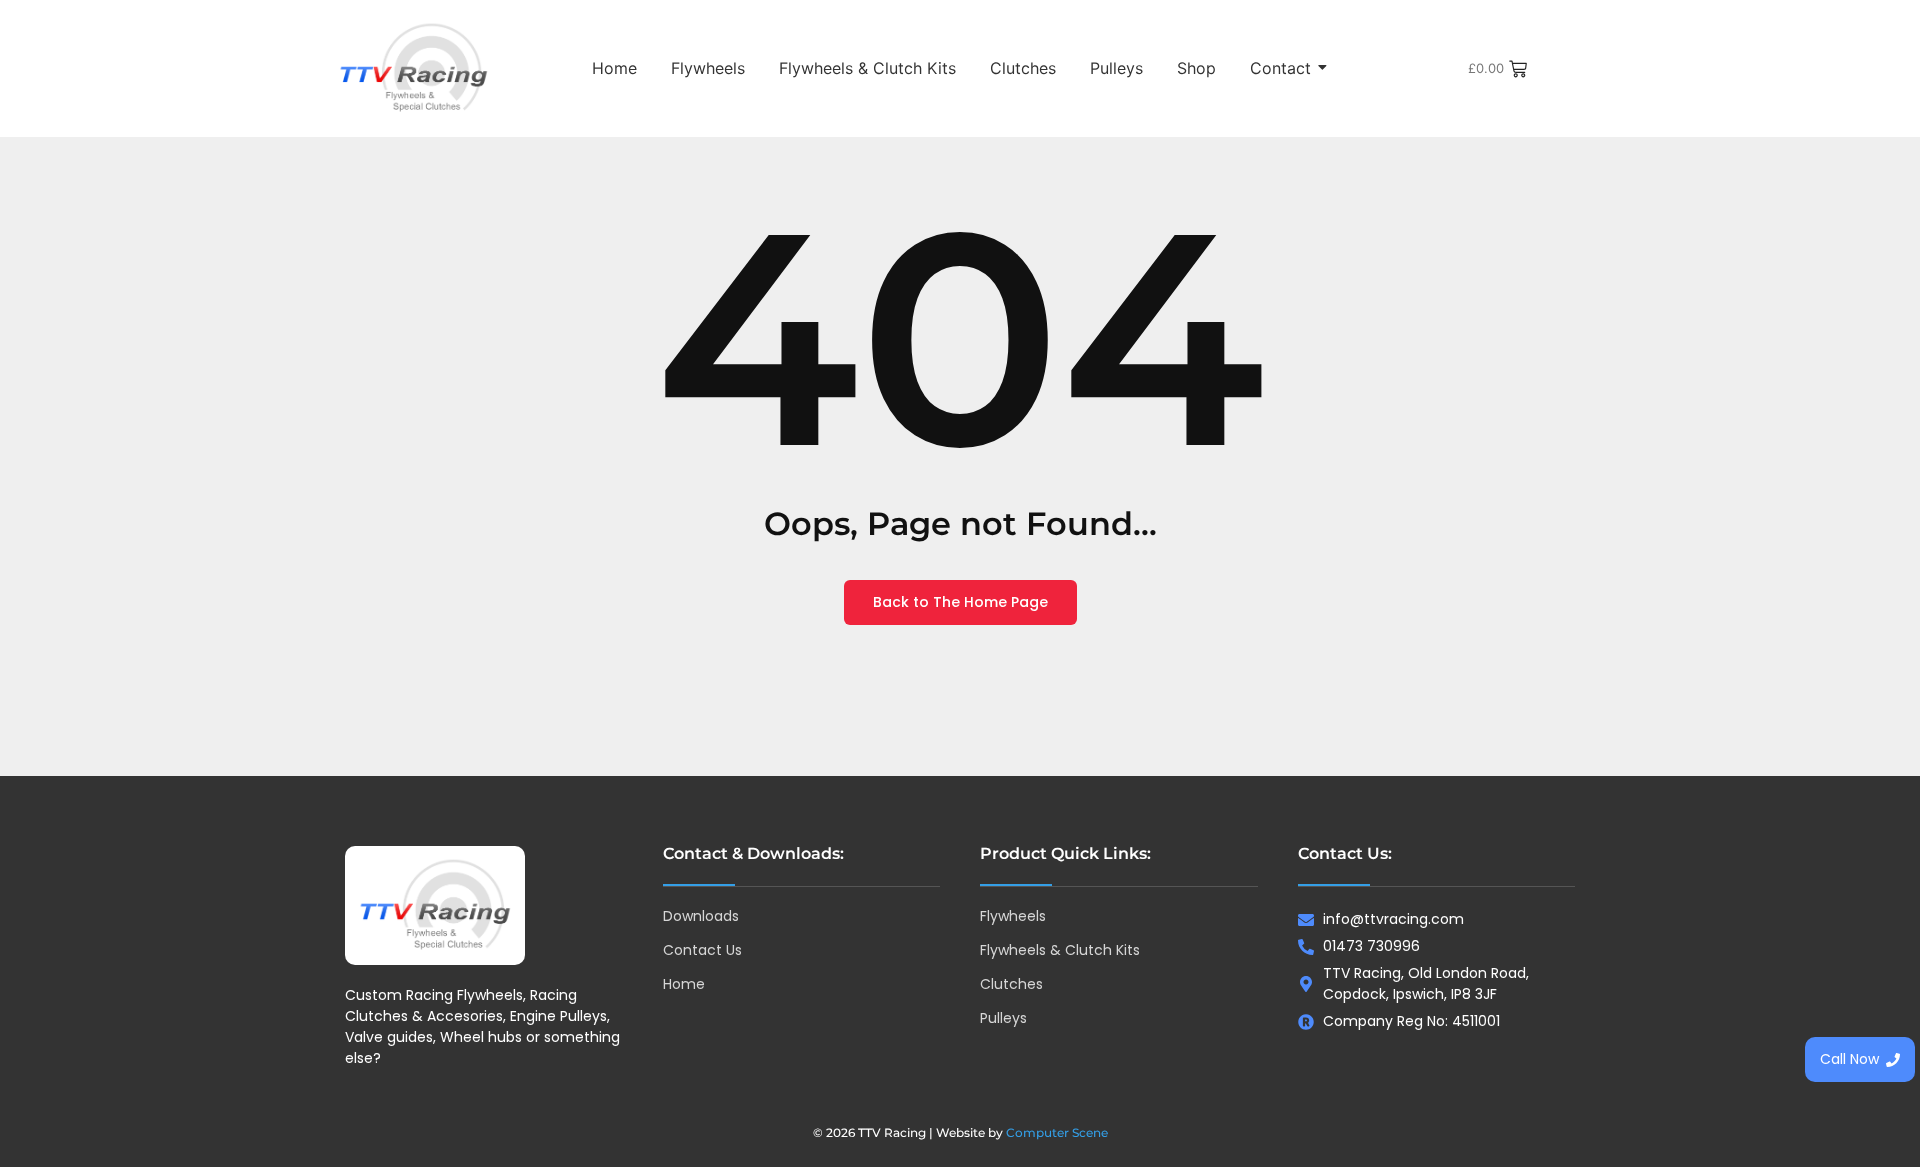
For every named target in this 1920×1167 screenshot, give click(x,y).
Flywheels (708, 68)
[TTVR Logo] (435, 905)
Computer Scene (1057, 1132)
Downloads (701, 916)
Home (614, 68)
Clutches (1023, 68)
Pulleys (1116, 68)
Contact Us (702, 950)
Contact (1280, 68)
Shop (1196, 68)
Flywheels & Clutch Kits (867, 68)
